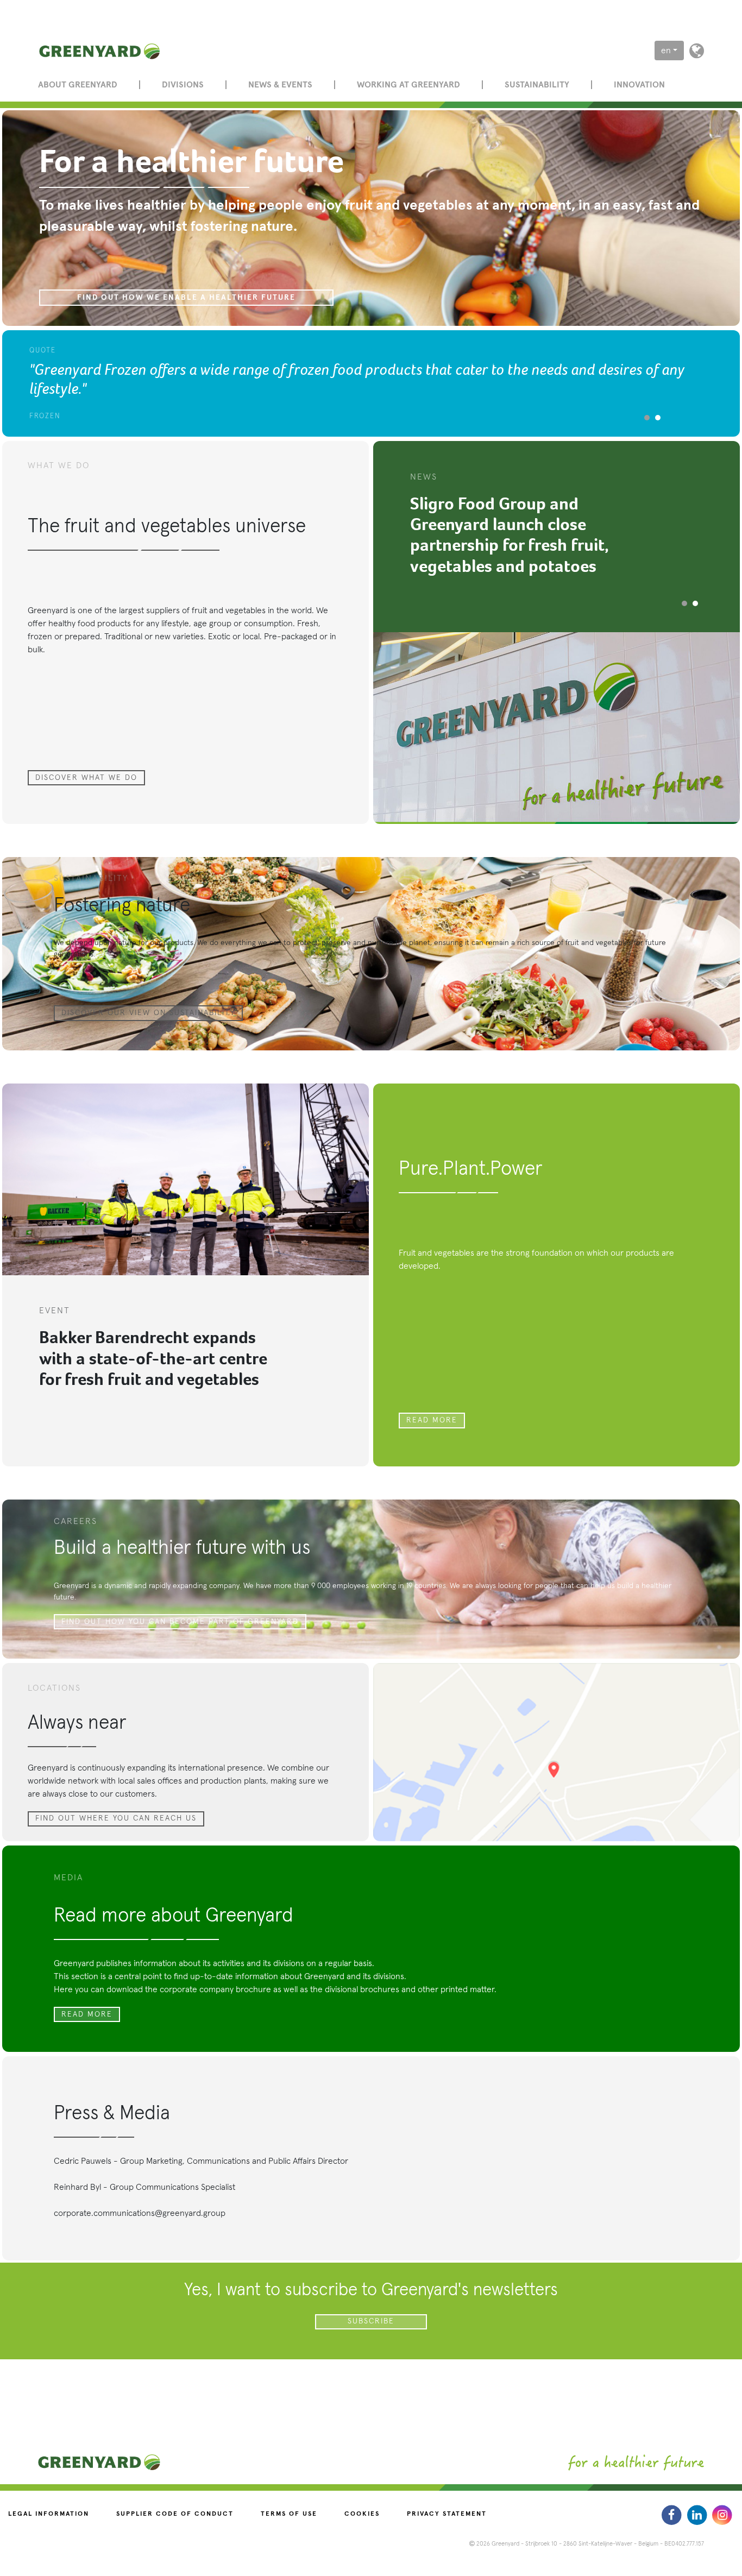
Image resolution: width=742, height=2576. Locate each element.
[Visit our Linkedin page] (698, 2515)
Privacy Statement (447, 2514)
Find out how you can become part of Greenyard (180, 1622)
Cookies (362, 2514)
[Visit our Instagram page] (722, 2515)
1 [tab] (647, 418)
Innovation (639, 85)
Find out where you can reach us (116, 1818)
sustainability (537, 85)
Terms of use (289, 2514)
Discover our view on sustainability (148, 1013)
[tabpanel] (371, 383)
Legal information (49, 2514)
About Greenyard (78, 85)
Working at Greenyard (408, 85)
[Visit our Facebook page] (673, 2515)
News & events (280, 85)
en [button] (666, 51)
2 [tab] (658, 418)
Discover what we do (86, 778)
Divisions (183, 85)
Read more (432, 1420)
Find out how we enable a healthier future (186, 298)
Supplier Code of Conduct (175, 2514)
